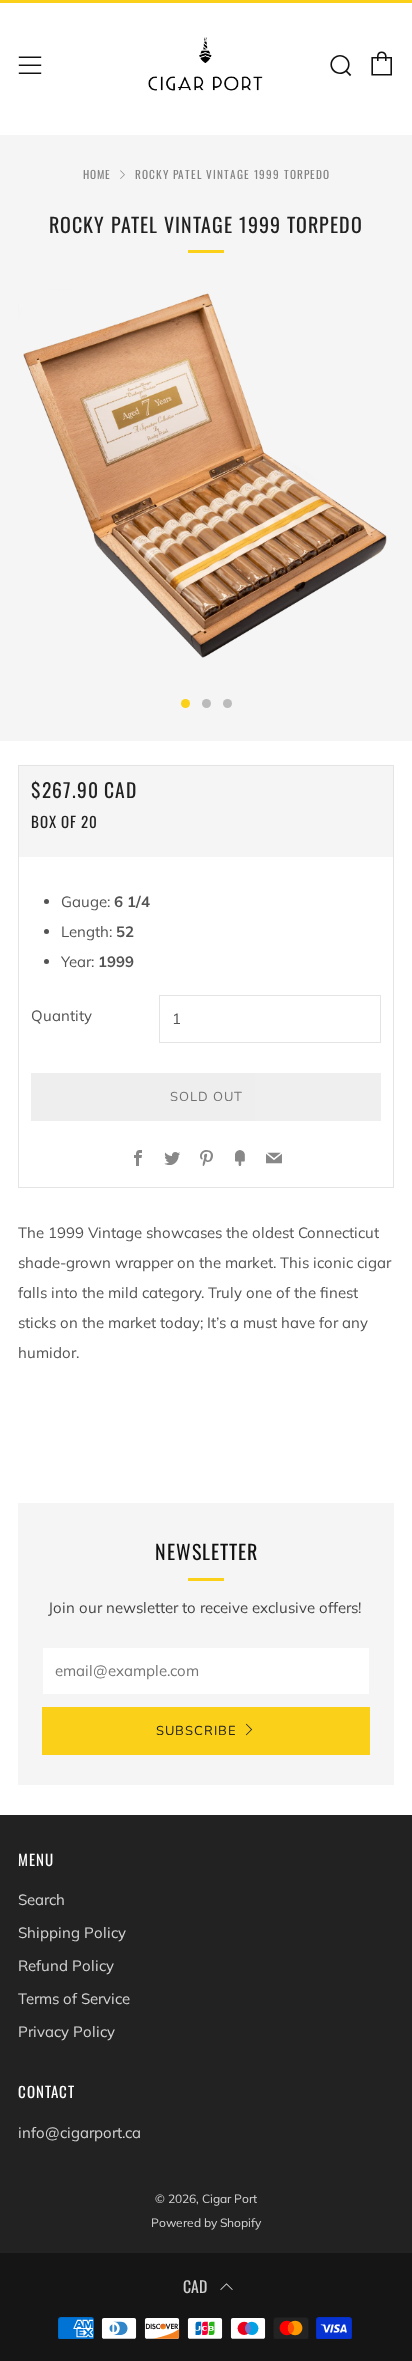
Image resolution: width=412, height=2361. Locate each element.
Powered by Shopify (206, 2222)
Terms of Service (74, 1998)
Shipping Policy (72, 1932)
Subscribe (196, 1731)
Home (97, 174)
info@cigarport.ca (79, 2132)
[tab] (185, 703)
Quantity (61, 1015)
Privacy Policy (66, 2031)
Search (41, 1899)
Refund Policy (66, 1965)
